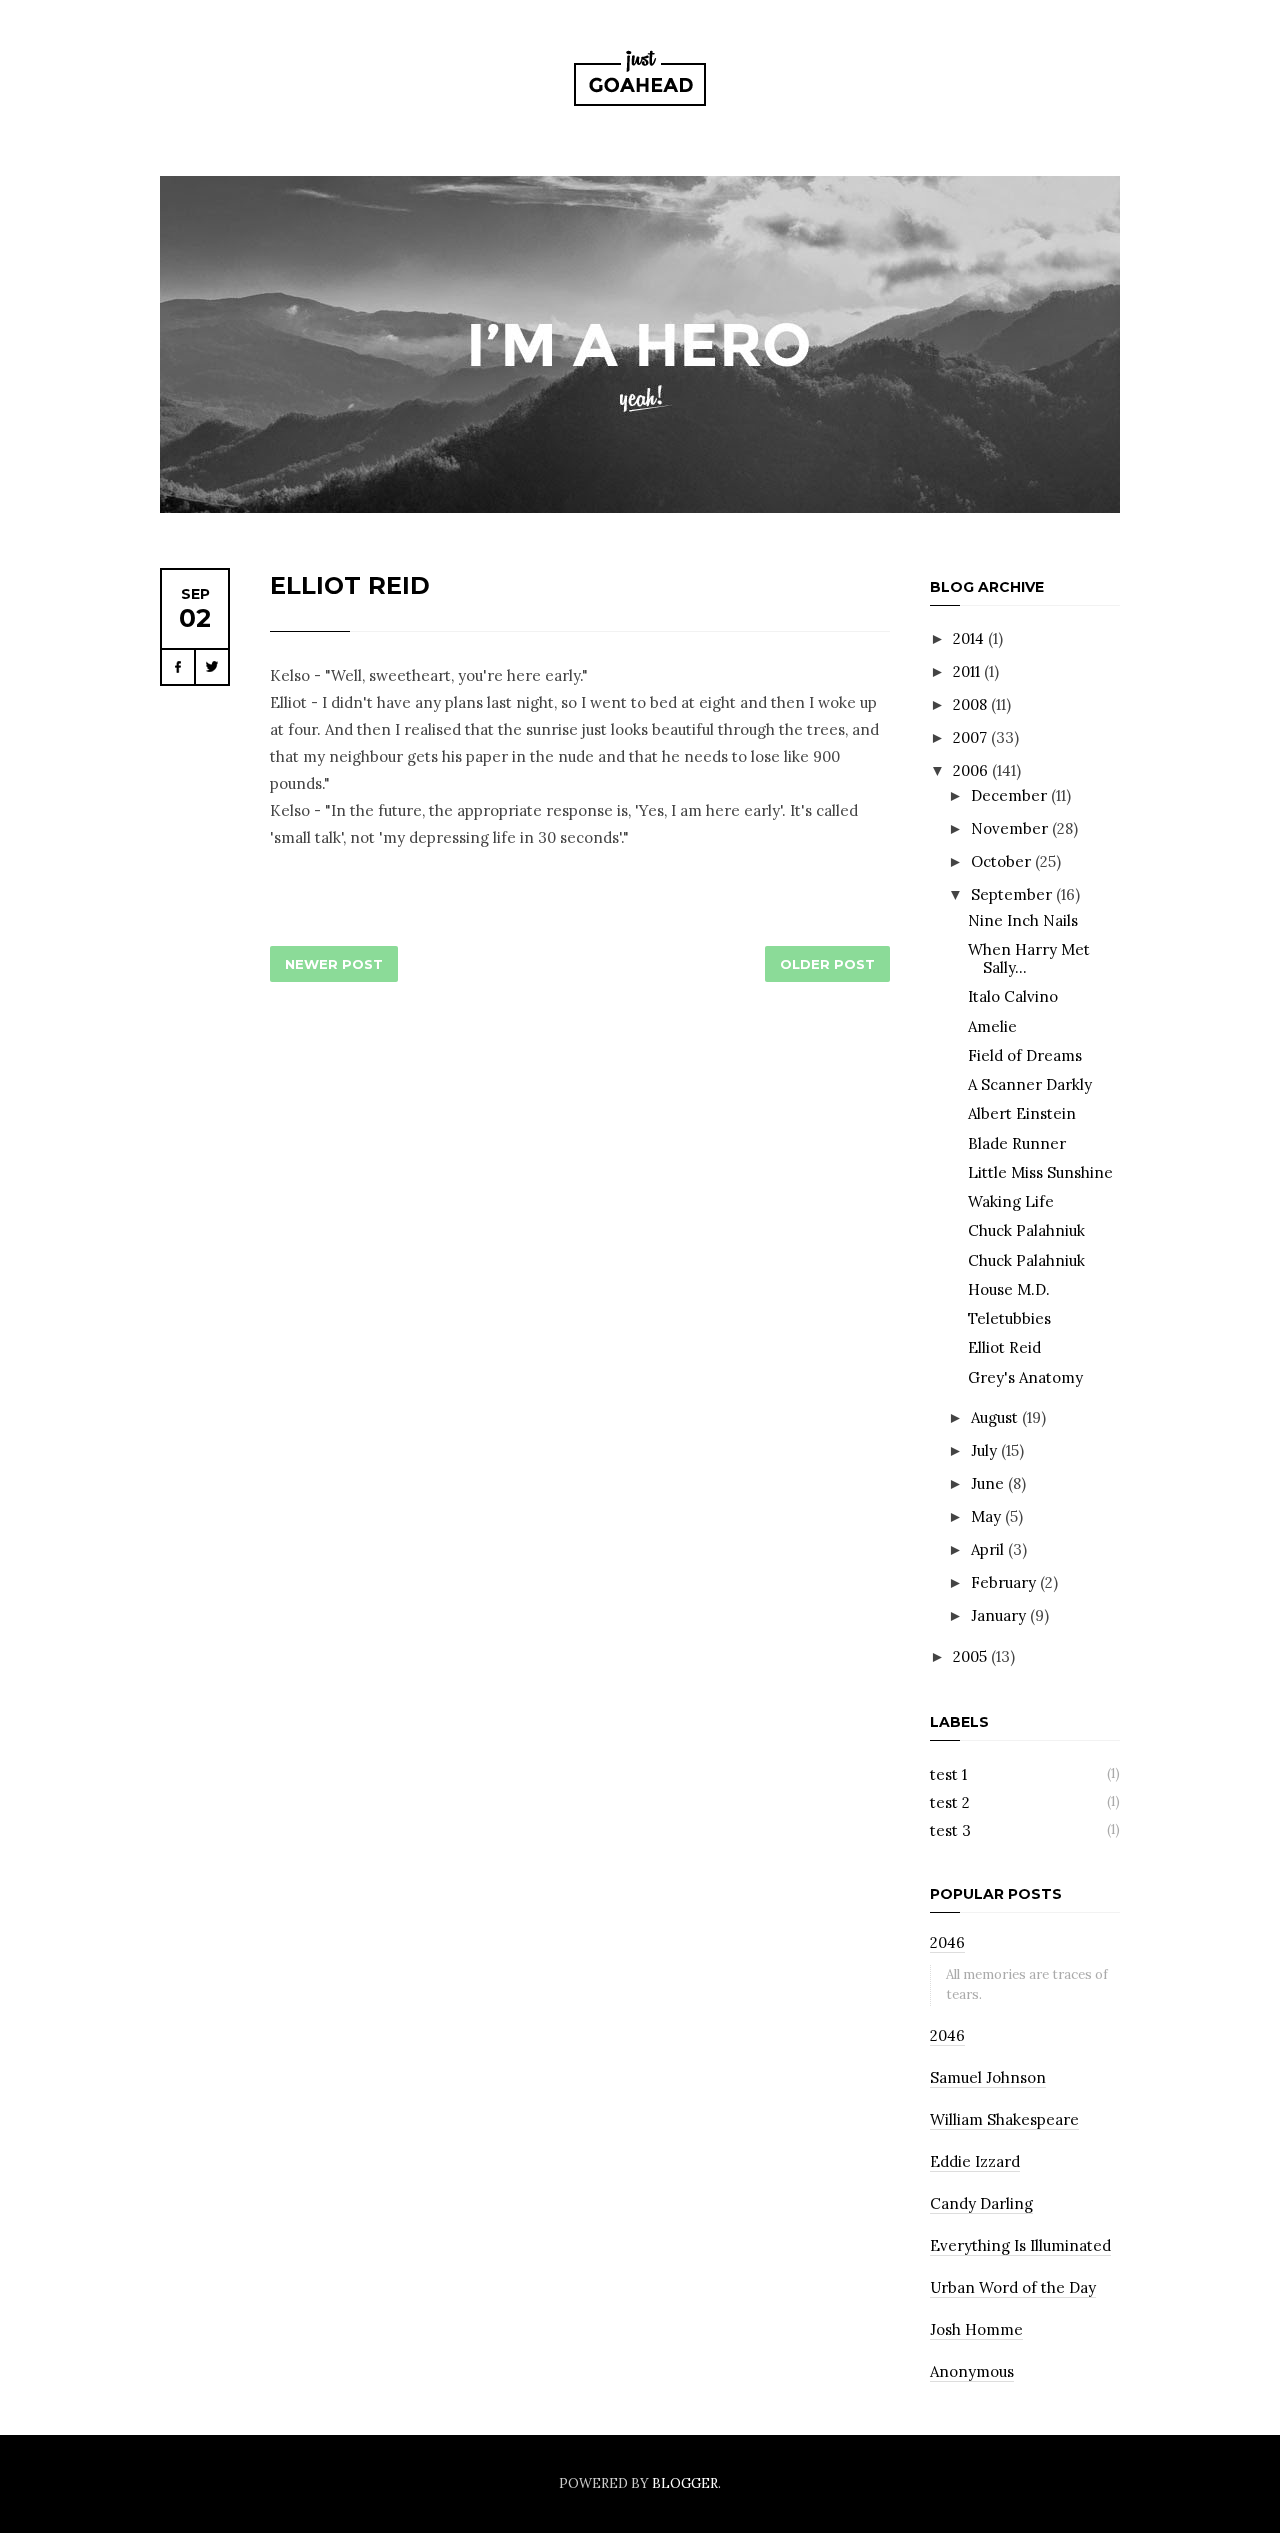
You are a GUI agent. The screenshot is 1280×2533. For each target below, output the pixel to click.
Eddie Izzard (975, 2161)
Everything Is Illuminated (1020, 2245)
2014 (970, 638)
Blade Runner (1017, 1143)
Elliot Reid (350, 585)
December (1011, 795)
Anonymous (972, 2371)
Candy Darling (981, 2203)
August (996, 1417)
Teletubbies (1009, 1318)
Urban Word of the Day (1013, 2287)
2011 (968, 671)
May (988, 1516)
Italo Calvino (1013, 996)
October (1003, 861)
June (989, 1483)
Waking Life (1011, 1201)
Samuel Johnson (988, 2077)
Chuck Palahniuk (1026, 1230)
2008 (972, 704)
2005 (972, 1656)
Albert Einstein (1022, 1113)
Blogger (685, 2483)
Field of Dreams (1025, 1055)
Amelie (992, 1026)
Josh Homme (976, 2329)
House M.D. (1009, 1289)
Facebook (178, 667)
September (1013, 894)
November (1011, 828)
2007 (972, 737)
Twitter (212, 667)
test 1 (948, 1774)
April (989, 1549)
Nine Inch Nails (1023, 920)
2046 (947, 1942)
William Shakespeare (1004, 2119)
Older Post (827, 964)
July (986, 1450)
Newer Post (334, 964)
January (1000, 1615)
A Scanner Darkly (1030, 1084)
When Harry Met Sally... (1029, 958)
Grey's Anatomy (1025, 1377)
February (1005, 1582)
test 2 (950, 1802)
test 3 (950, 1830)
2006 (972, 770)
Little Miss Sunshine (1040, 1172)
